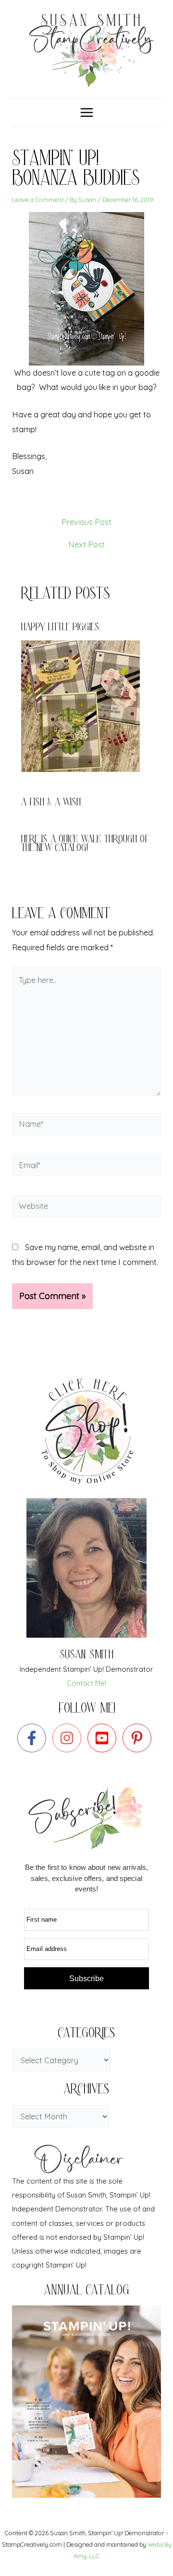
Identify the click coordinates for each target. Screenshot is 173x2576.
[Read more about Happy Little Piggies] (86, 705)
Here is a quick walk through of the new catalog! (85, 845)
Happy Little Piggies (60, 628)
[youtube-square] (104, 1738)
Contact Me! (86, 1683)
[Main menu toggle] (86, 113)
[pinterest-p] (139, 1738)
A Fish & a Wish (51, 803)
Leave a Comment (38, 200)
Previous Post (86, 522)
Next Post (86, 544)
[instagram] (69, 1738)
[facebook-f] (34, 1738)
